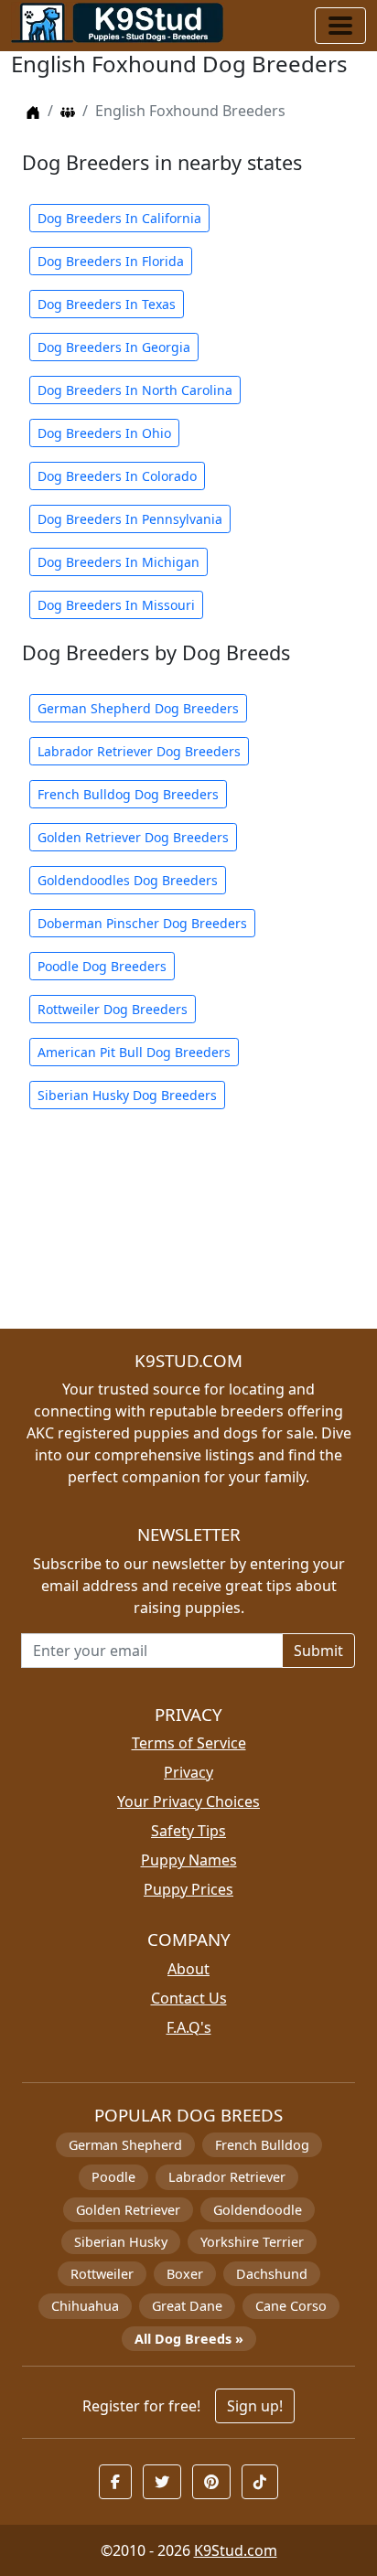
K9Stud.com (236, 2550)
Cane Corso (291, 2306)
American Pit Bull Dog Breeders (134, 1052)
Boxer (185, 2274)
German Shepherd (125, 2145)
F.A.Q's (189, 2027)
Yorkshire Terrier (252, 2242)
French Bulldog (262, 2145)
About (188, 1969)
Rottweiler (102, 2274)
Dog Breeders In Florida (111, 261)
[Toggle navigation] (340, 26)
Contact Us (189, 1998)
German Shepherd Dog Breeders (138, 708)
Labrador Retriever (227, 2177)
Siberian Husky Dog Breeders (127, 1095)
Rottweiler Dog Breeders (113, 1009)
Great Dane (187, 2306)
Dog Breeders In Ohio (104, 433)
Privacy (188, 1772)
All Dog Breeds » (189, 2339)
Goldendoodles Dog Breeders (128, 880)
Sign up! (255, 2406)
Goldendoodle (258, 2210)
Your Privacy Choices (188, 1801)
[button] (115, 2482)
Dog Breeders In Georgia (114, 347)
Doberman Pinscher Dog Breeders (142, 923)
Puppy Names (189, 1860)
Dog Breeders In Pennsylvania (130, 519)
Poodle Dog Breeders (102, 966)
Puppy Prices (188, 1889)
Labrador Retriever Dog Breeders (139, 751)
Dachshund (272, 2274)
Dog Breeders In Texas (107, 304)
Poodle (113, 2177)
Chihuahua (85, 2306)
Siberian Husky (121, 2242)
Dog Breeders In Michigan (118, 562)
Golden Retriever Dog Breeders (133, 837)
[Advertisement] (188, 1230)
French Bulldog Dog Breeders (128, 794)
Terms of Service (189, 1743)
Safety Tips (188, 1831)
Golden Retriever (128, 2210)
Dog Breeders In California (119, 218)
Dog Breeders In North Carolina (135, 390)
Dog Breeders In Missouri (116, 605)
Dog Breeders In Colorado (117, 476)
